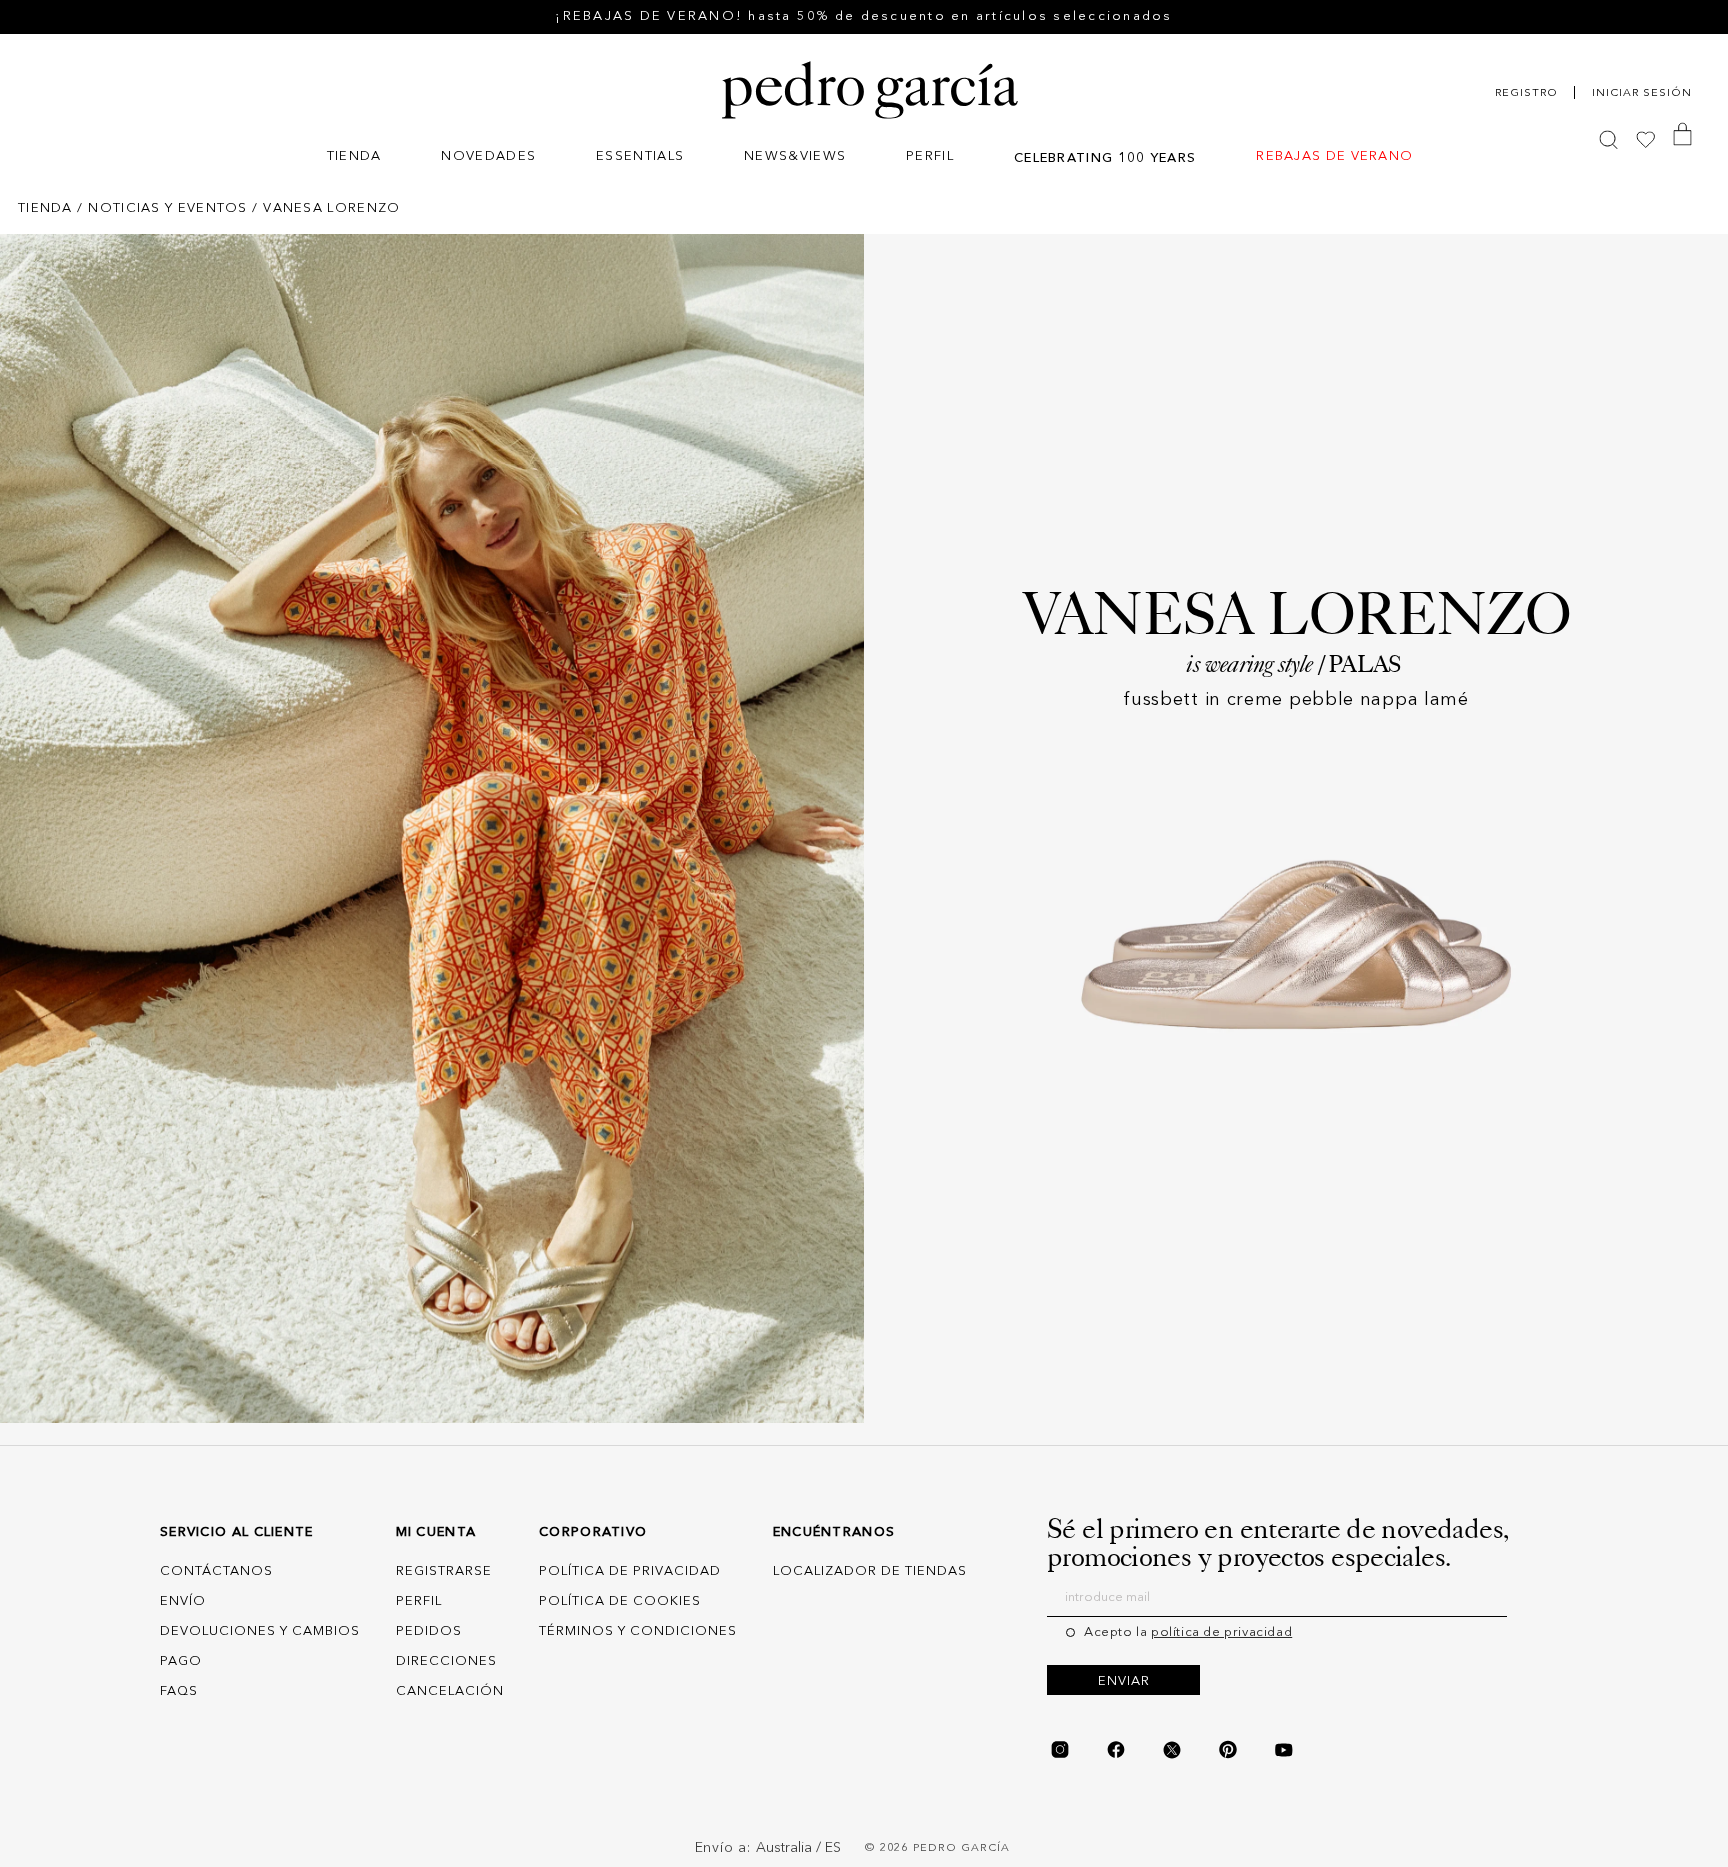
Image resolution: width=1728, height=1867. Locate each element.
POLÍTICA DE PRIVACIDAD (630, 1571)
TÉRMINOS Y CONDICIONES (638, 1631)
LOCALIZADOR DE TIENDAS (870, 1571)
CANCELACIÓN (450, 1691)
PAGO (181, 1661)
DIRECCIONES (446, 1661)
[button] (354, 158)
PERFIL (419, 1601)
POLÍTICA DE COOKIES (620, 1601)
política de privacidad (1221, 1632)
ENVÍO (183, 1601)
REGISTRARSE (444, 1571)
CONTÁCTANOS (216, 1571)
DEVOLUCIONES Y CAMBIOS (260, 1631)
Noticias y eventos (167, 208)
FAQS (179, 1691)
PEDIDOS (429, 1631)
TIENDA (45, 208)
